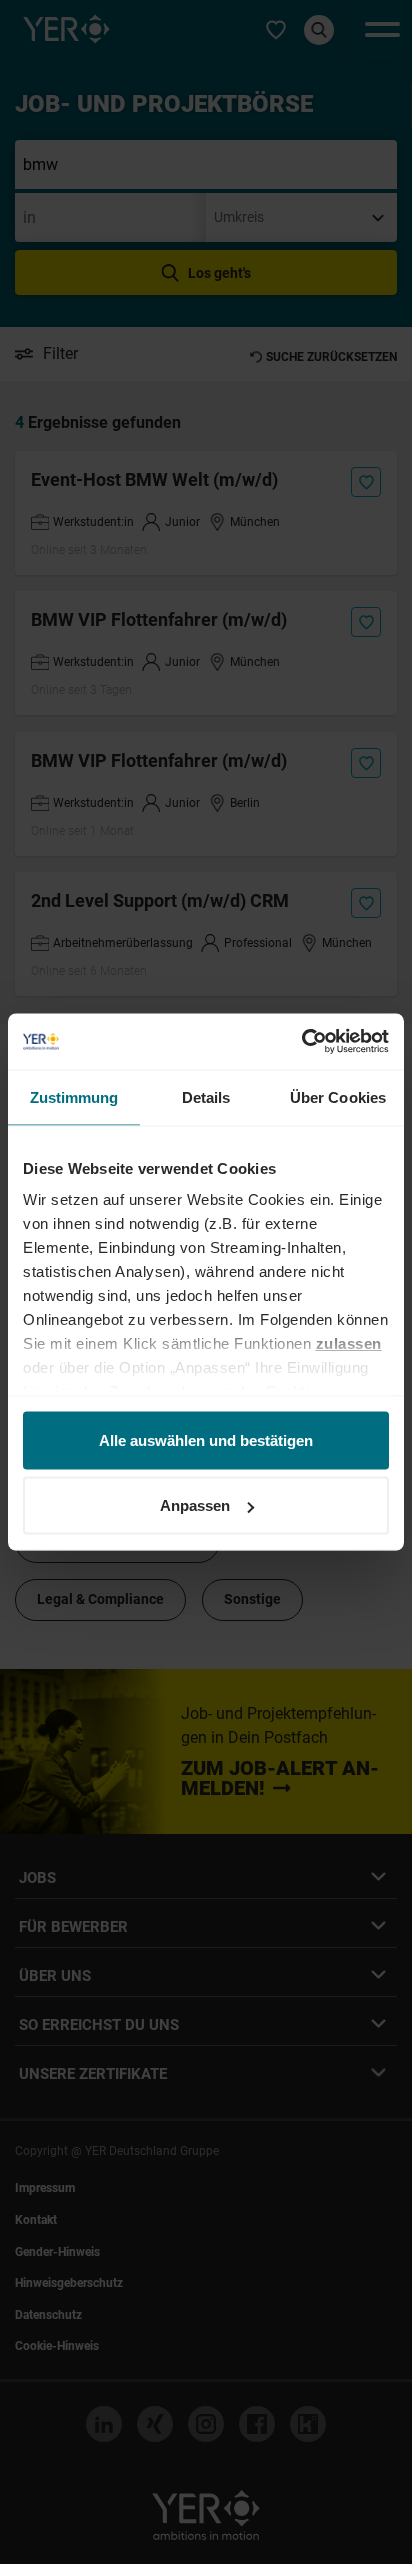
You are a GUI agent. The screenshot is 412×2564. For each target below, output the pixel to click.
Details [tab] (206, 1096)
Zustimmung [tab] (74, 1096)
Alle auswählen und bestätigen (206, 1439)
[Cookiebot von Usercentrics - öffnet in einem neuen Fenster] (301, 1042)
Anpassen (195, 1505)
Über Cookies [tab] (338, 1096)
